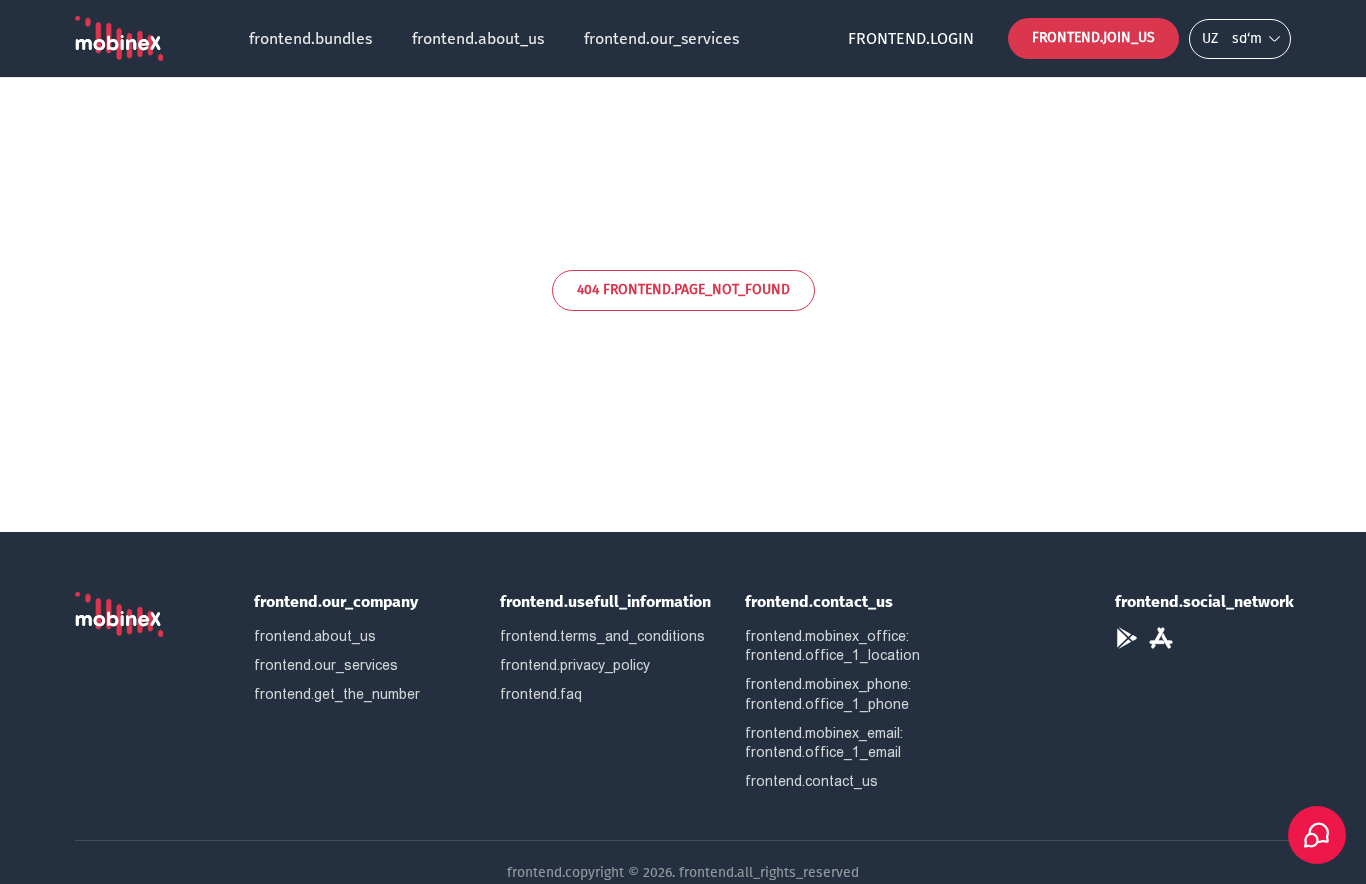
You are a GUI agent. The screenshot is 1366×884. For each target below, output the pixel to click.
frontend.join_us (1093, 37)
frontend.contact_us (811, 781)
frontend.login (911, 38)
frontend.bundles (310, 38)
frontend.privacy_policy (575, 665)
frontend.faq (541, 694)
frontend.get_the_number (337, 694)
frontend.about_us (478, 38)
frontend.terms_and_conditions (602, 636)
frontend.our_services (661, 38)
